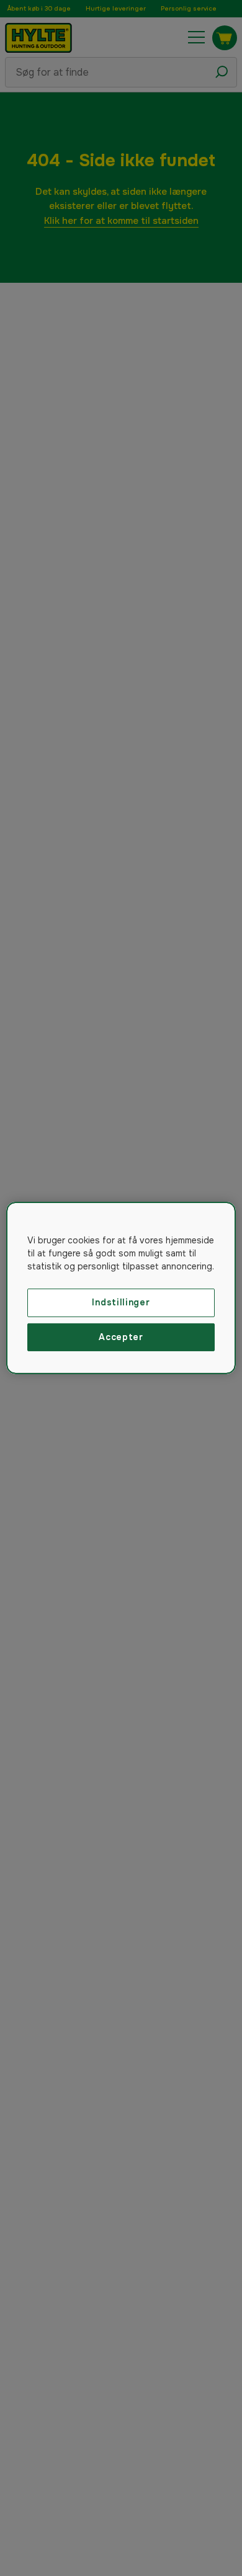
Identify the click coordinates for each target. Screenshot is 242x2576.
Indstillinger (121, 1302)
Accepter (121, 1337)
